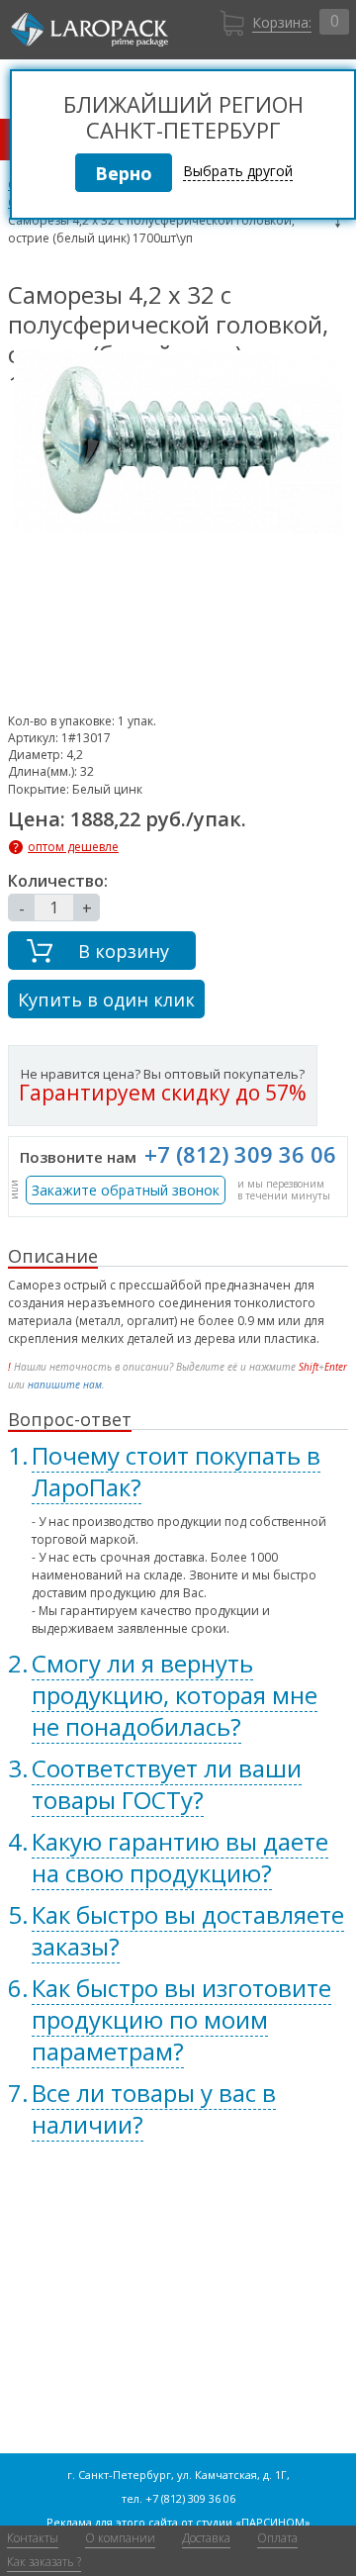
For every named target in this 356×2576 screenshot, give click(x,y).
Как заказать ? (44, 2562)
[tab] (178, 1472)
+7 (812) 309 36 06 (240, 1154)
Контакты (33, 2538)
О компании (120, 2538)
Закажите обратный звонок (126, 1190)
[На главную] (89, 30)
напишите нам (65, 1384)
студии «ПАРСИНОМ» (253, 2522)
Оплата (277, 2538)
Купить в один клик (106, 1000)
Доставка (206, 2538)
